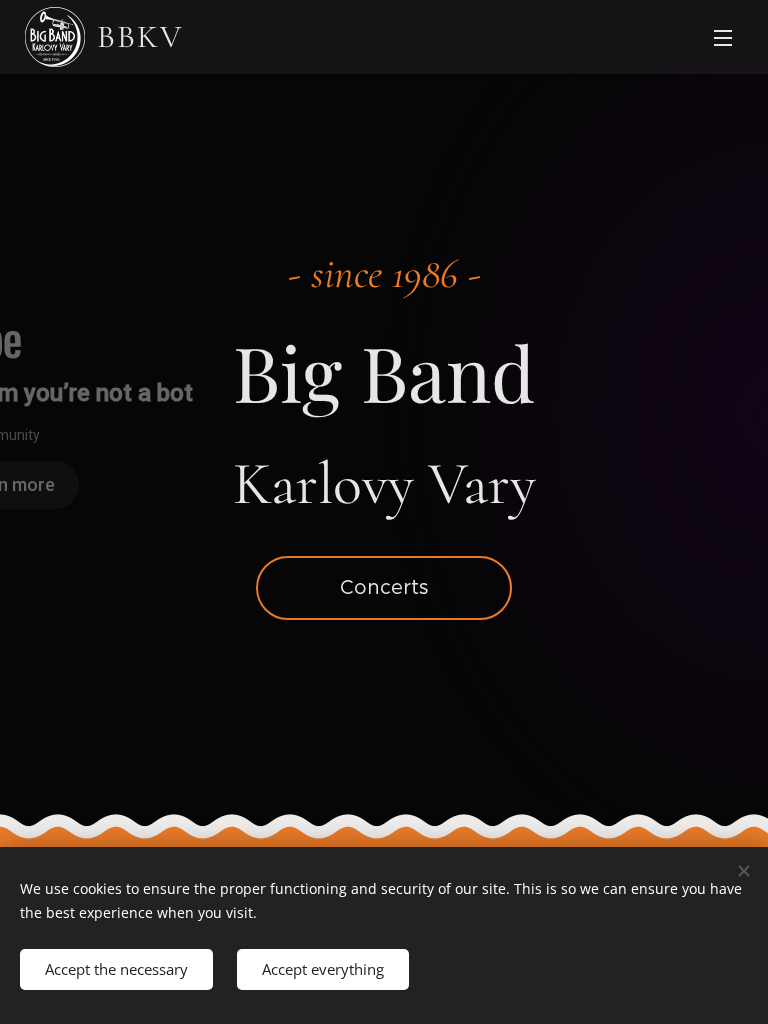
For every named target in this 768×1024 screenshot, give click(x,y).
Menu (723, 37)
